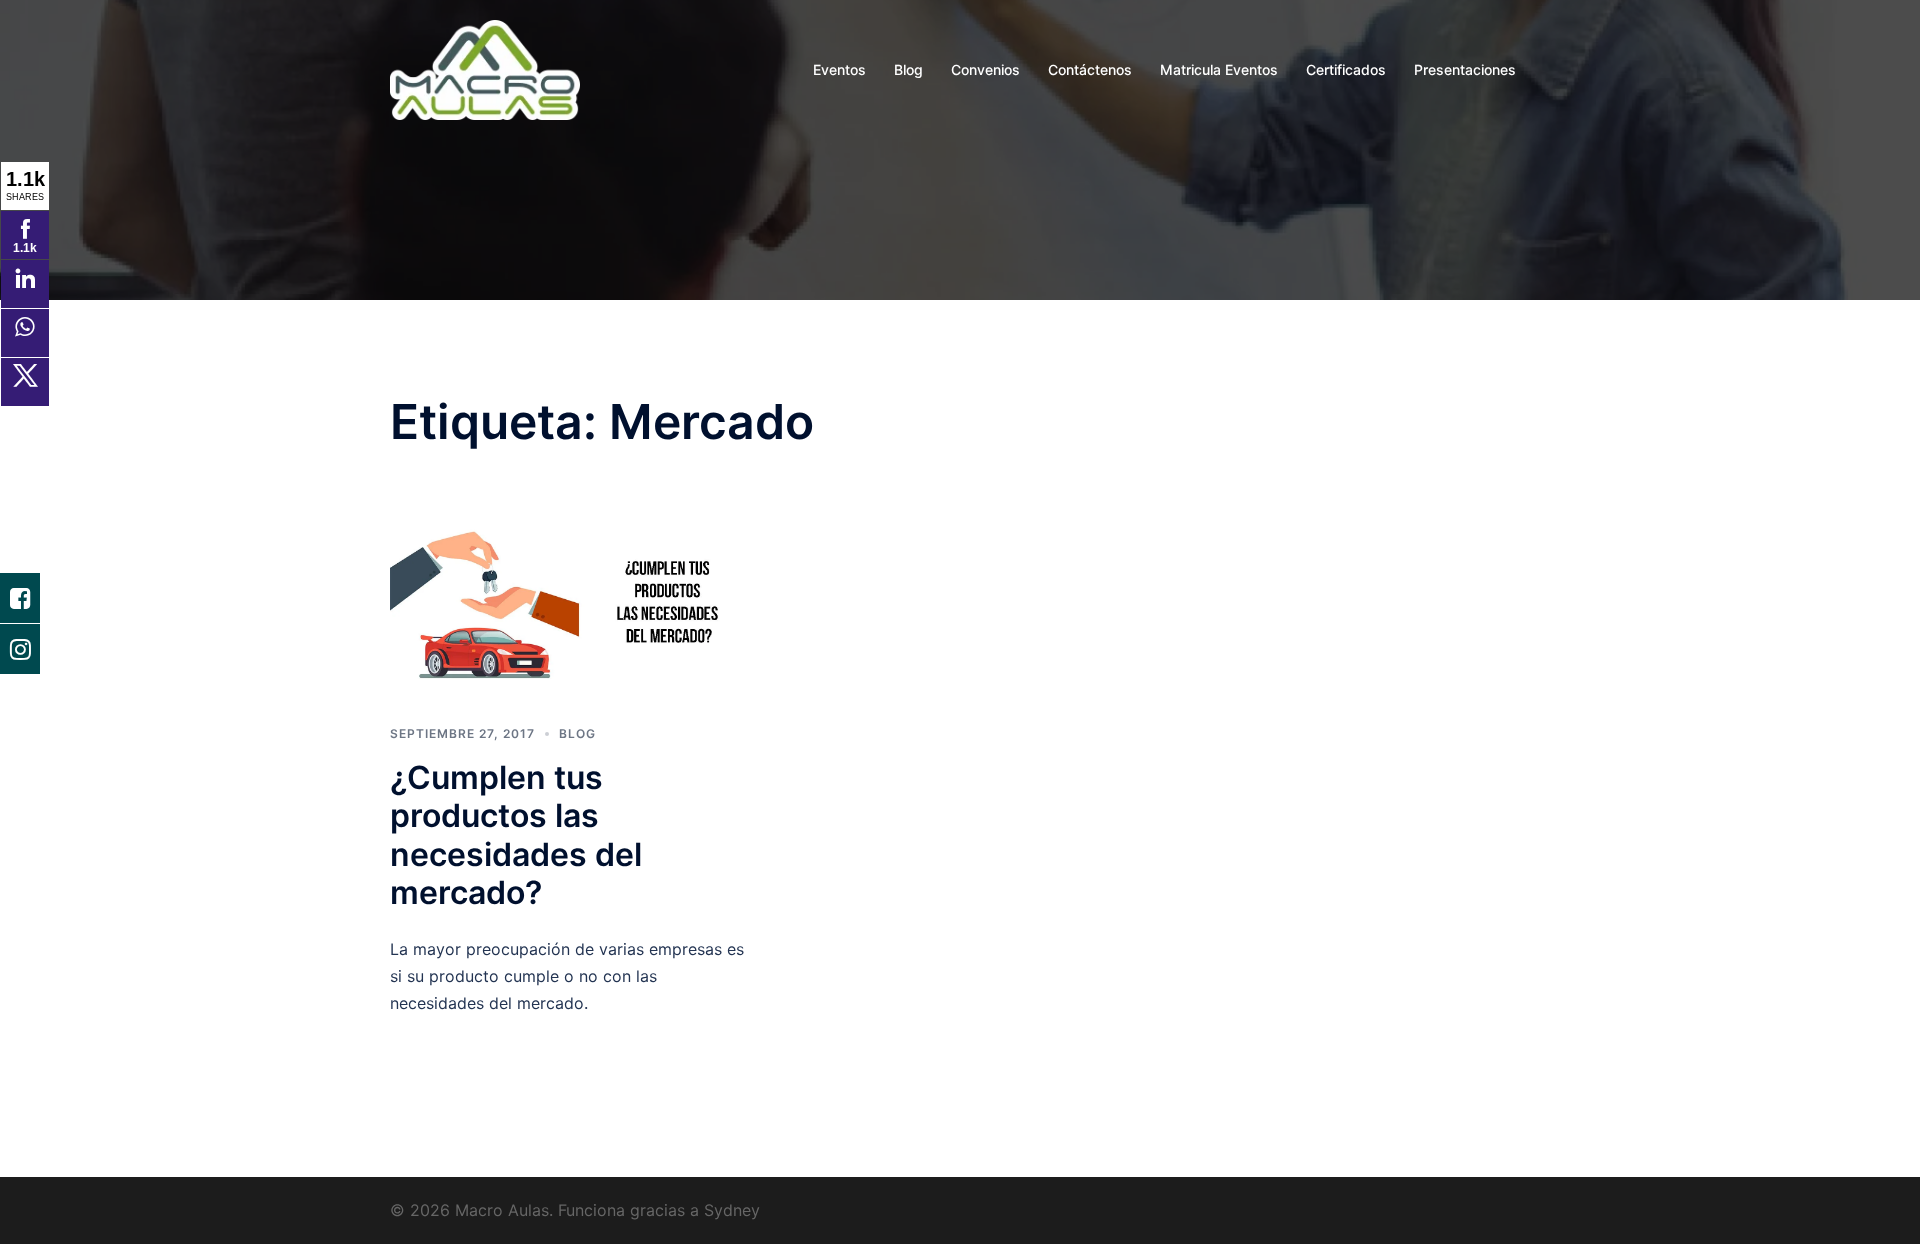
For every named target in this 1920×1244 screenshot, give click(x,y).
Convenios (985, 69)
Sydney (732, 1210)
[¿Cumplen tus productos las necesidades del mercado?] (570, 603)
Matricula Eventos (1219, 69)
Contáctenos (1090, 69)
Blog (908, 69)
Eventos (839, 69)
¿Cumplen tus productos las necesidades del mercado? (516, 835)
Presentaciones (1465, 69)
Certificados (1346, 69)
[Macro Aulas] (485, 68)
